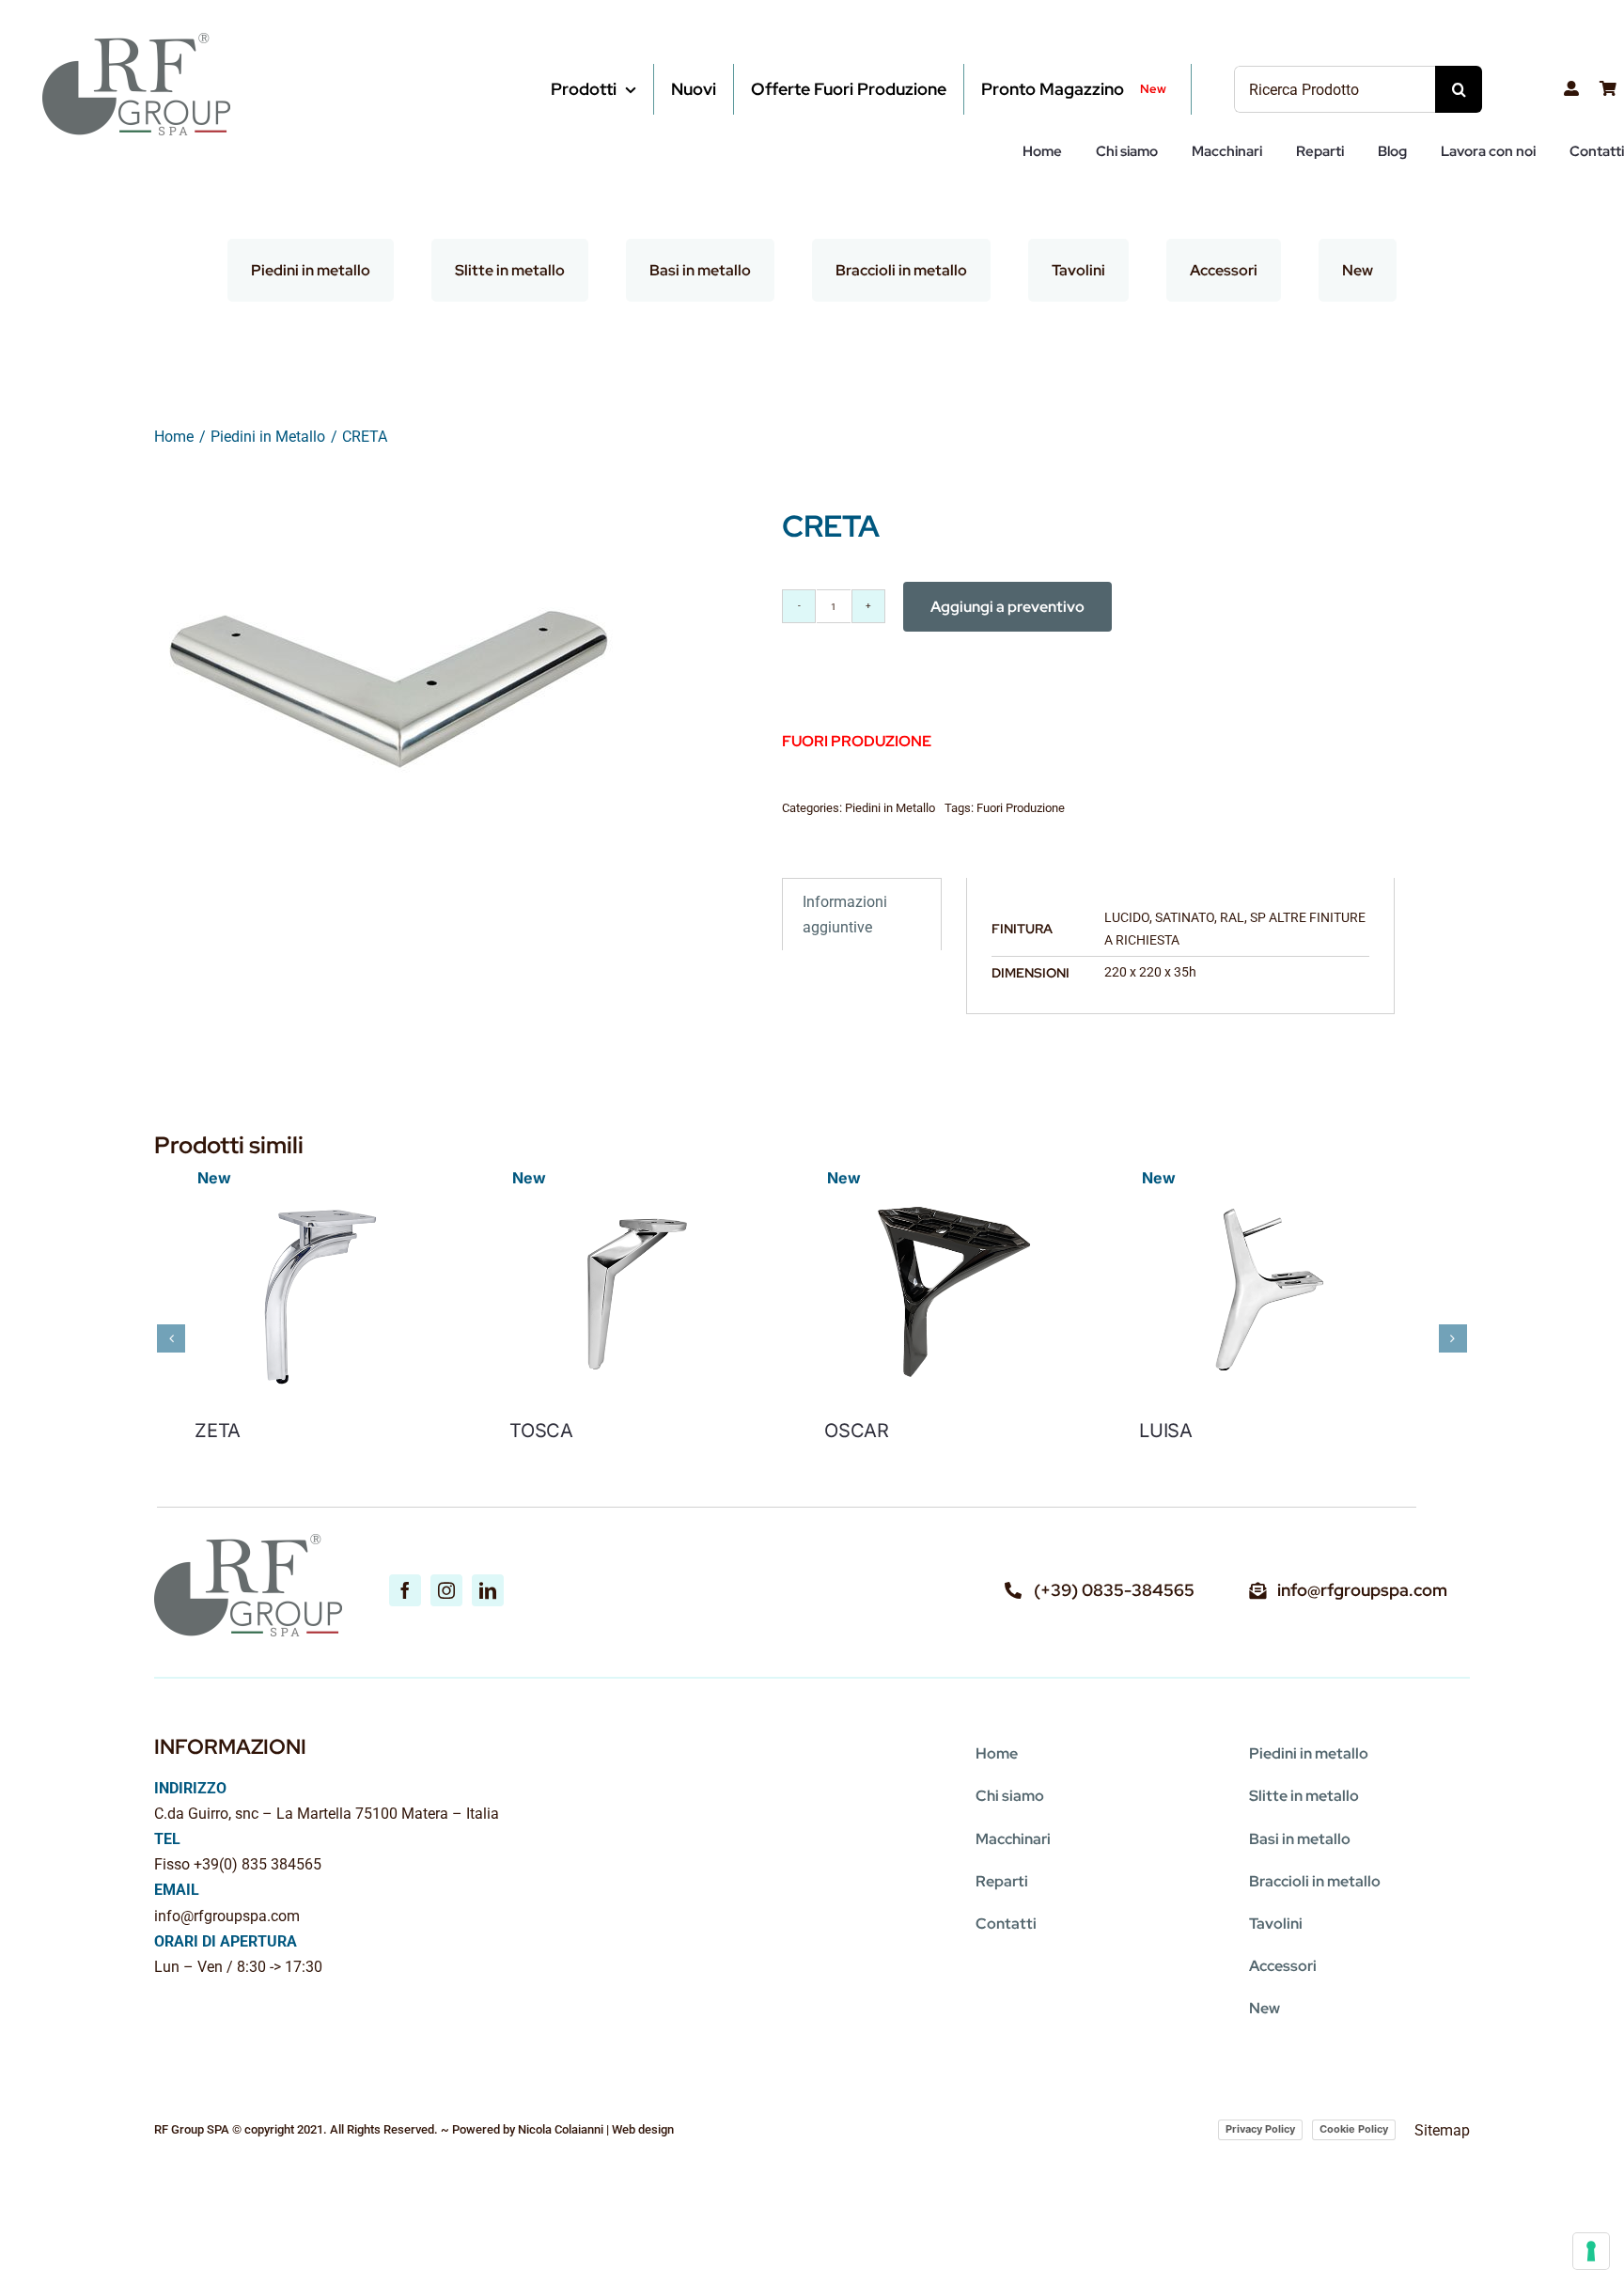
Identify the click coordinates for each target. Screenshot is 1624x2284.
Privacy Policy (1260, 2129)
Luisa (1204, 1444)
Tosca (554, 1444)
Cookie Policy (1354, 2129)
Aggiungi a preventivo (1007, 607)
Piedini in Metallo (890, 808)
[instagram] (446, 1590)
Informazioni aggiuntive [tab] (845, 915)
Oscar (882, 1444)
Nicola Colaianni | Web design (596, 2129)
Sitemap (1442, 2130)
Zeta (218, 1444)
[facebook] (405, 1590)
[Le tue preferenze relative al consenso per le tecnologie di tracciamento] (1591, 2251)
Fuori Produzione (1021, 808)
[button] (171, 1338)
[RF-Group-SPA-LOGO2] (136, 40)
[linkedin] (488, 1590)
